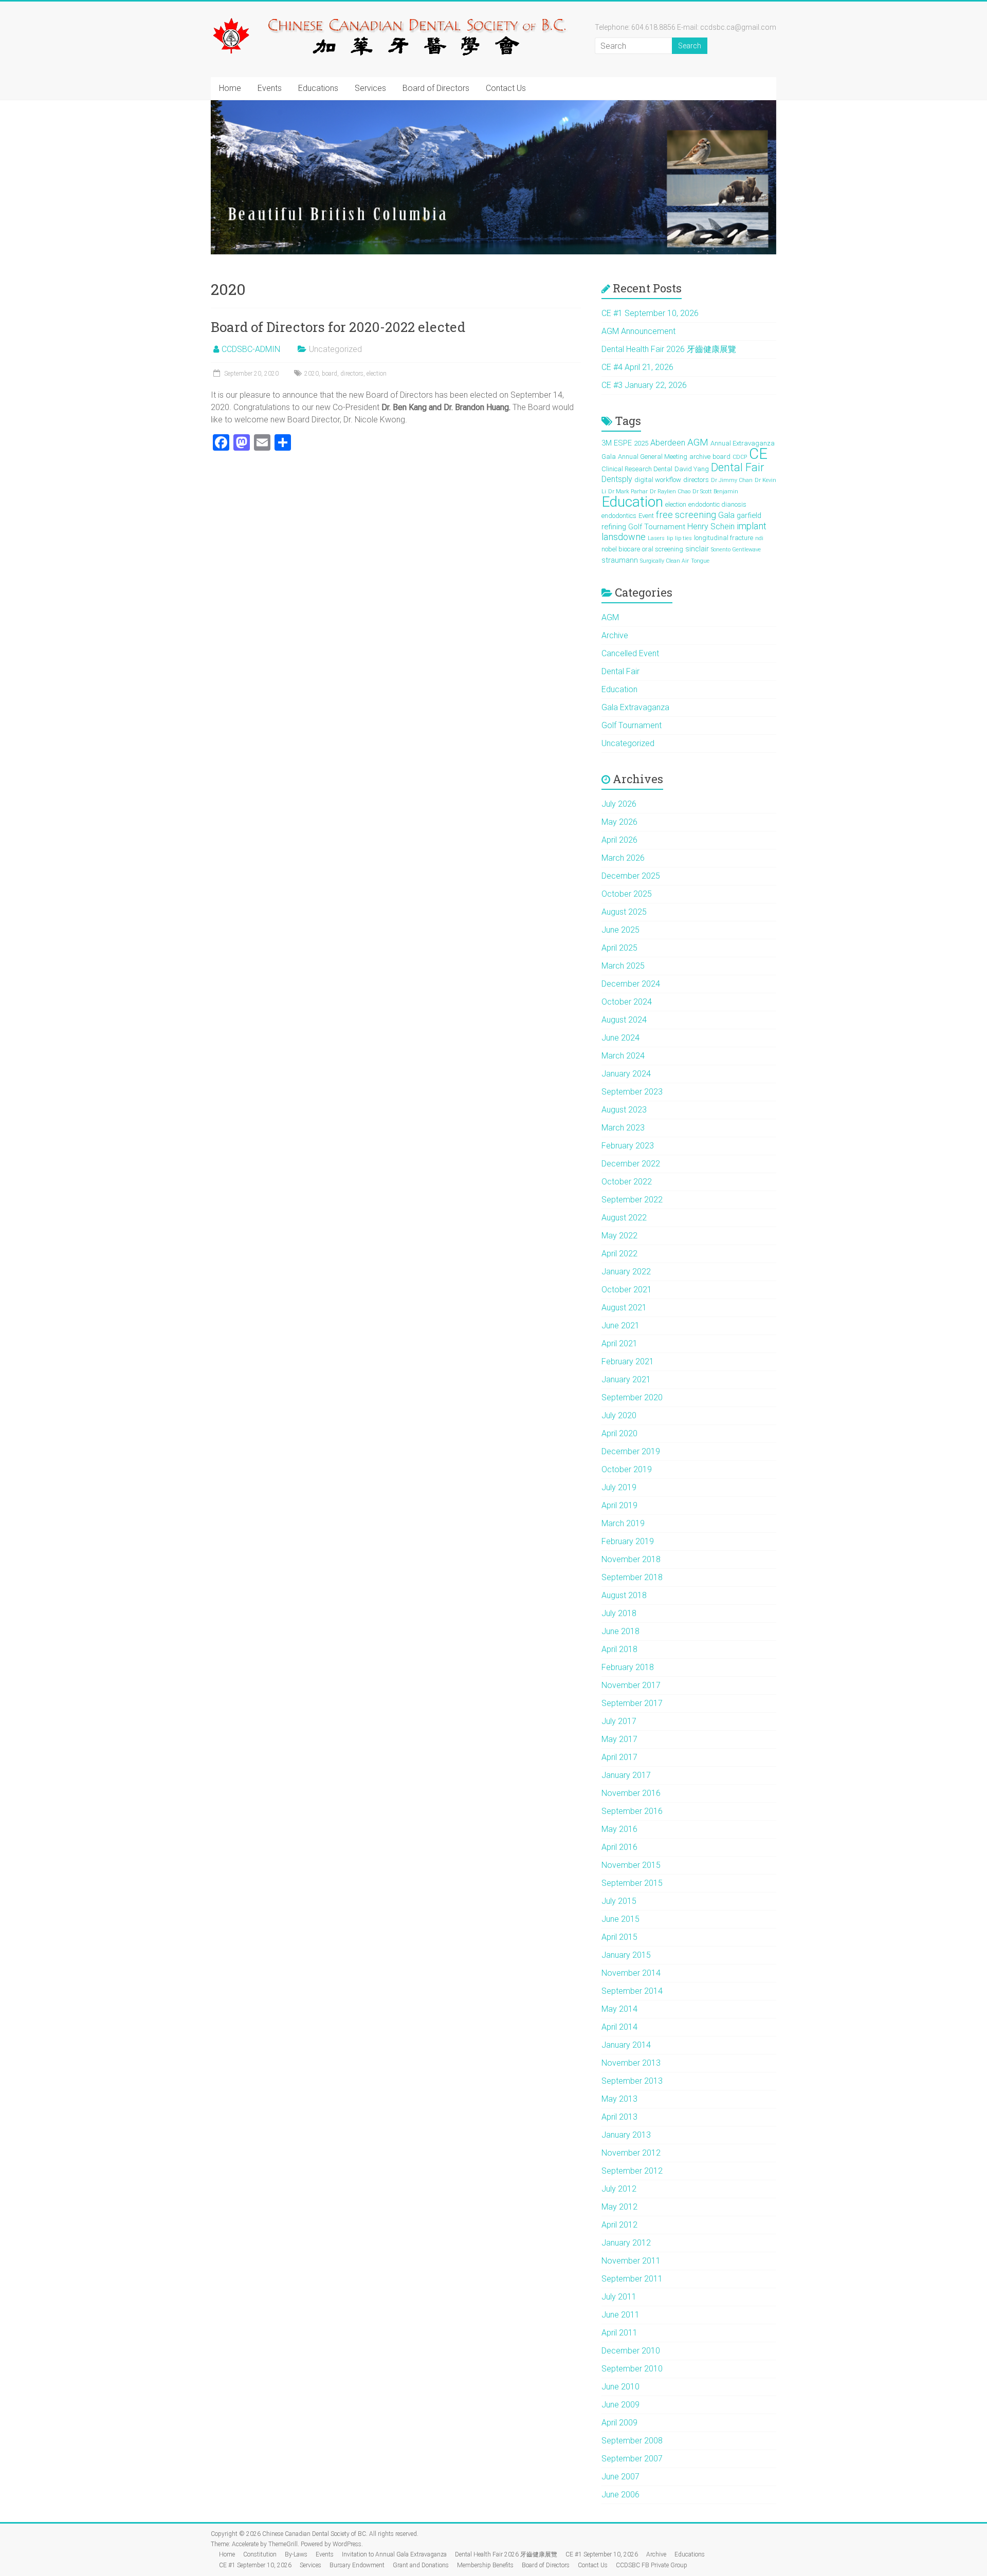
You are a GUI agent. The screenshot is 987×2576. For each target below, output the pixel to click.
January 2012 (626, 2243)
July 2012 (619, 2189)
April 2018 (619, 1649)
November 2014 (631, 1973)
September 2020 (632, 1397)
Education (632, 502)
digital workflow (658, 480)
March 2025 (623, 966)
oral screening (663, 549)
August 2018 (624, 1595)
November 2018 (631, 1559)
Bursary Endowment (357, 2565)
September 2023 (632, 1092)
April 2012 (619, 2225)
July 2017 (619, 1721)
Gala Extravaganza (635, 707)
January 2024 (626, 1074)
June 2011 (620, 2315)
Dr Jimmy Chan (732, 480)
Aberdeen (668, 443)
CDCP (740, 457)
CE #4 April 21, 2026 (637, 367)
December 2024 (631, 984)
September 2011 (632, 2279)
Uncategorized (628, 743)
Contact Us (506, 88)
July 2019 (619, 1487)
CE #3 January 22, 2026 (644, 385)
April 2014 (619, 2027)
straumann (620, 560)
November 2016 (631, 1793)
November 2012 (631, 2153)
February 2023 (628, 1146)
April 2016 (619, 1847)
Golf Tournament (657, 527)
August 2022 (624, 1218)
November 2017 (631, 1685)
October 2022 (627, 1182)
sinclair (697, 549)
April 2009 (619, 2423)
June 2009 (620, 2405)
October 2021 (627, 1290)
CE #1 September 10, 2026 (650, 313)
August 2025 (624, 912)
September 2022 (632, 1200)
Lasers (656, 538)
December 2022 (631, 1164)
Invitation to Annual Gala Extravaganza (394, 2554)
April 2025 (619, 948)
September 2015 (632, 1883)
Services (370, 88)
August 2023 (624, 1110)
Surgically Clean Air (664, 561)
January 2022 (626, 1272)
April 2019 (619, 1505)
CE (758, 454)
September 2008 (632, 2441)
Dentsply (617, 479)
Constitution (260, 2554)
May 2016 (619, 1829)
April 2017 (619, 1757)
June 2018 (620, 1631)
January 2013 (626, 2135)
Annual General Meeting (653, 457)
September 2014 (632, 1991)
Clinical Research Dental (637, 469)
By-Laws (296, 2554)
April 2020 (619, 1433)
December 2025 (631, 876)
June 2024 (620, 1038)
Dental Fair (737, 467)
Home (230, 88)
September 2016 (632, 1811)
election (377, 374)
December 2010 (631, 2351)
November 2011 (631, 2261)
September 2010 (632, 2369)
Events (270, 88)
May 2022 (619, 1236)
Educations (318, 88)
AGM (698, 442)
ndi (759, 538)
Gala (726, 515)
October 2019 (627, 1469)
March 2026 (623, 858)
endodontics (619, 516)
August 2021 (624, 1308)
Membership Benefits (485, 2565)
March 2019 (623, 1523)
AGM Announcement (638, 331)
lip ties (683, 538)
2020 (312, 374)
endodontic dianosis (717, 504)
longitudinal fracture (724, 538)
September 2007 (632, 2459)
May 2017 (619, 1739)
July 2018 (619, 1613)
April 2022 (619, 1254)
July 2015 (619, 1901)
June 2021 (620, 1326)
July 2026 (619, 804)
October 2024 (627, 1002)
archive (700, 457)
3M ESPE (617, 443)
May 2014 (619, 2009)
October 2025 (627, 894)
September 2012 (632, 2171)
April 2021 (619, 1343)
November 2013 (631, 2063)
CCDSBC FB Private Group (652, 2565)
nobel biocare (621, 549)
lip (670, 538)
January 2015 (626, 1955)
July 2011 (619, 2297)
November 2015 (631, 1865)
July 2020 (619, 1415)
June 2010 (620, 2387)
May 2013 (619, 2099)
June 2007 (620, 2477)
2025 (641, 443)
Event (646, 516)
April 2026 (619, 840)
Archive (615, 635)
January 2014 (626, 2045)
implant (752, 526)
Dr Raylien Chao (670, 492)
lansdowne (624, 537)
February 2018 (628, 1667)
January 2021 (626, 1379)
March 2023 (623, 1128)
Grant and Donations (421, 2565)
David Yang (692, 469)
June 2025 (620, 930)
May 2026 (619, 822)
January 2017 (626, 1775)
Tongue (700, 561)
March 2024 (623, 1056)
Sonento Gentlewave (736, 550)
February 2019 (628, 1541)
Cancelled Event (630, 653)
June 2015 (620, 1919)
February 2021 (628, 1361)
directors (352, 374)
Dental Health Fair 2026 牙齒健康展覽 (669, 349)
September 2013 (632, 2081)
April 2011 (619, 2333)
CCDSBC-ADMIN (251, 349)
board (330, 374)
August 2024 (624, 1020)
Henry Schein (711, 526)
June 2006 (620, 2495)
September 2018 (632, 1577)
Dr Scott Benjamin (715, 492)
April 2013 (619, 2117)
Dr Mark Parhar (628, 492)
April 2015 (619, 1937)
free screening (686, 515)
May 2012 (619, 2207)
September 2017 (632, 1703)
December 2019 (631, 1451)
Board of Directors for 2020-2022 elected (338, 327)
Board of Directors (436, 88)
